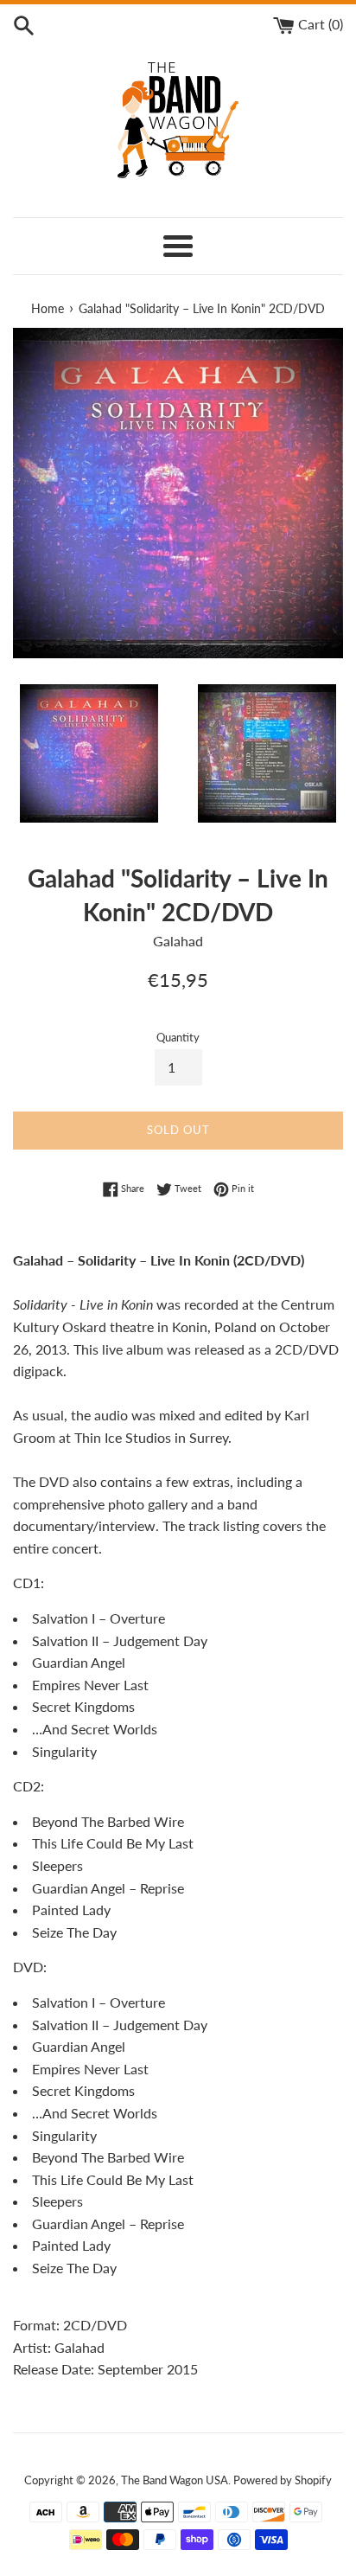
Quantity (178, 1037)
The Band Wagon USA (175, 2480)
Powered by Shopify (283, 2480)
